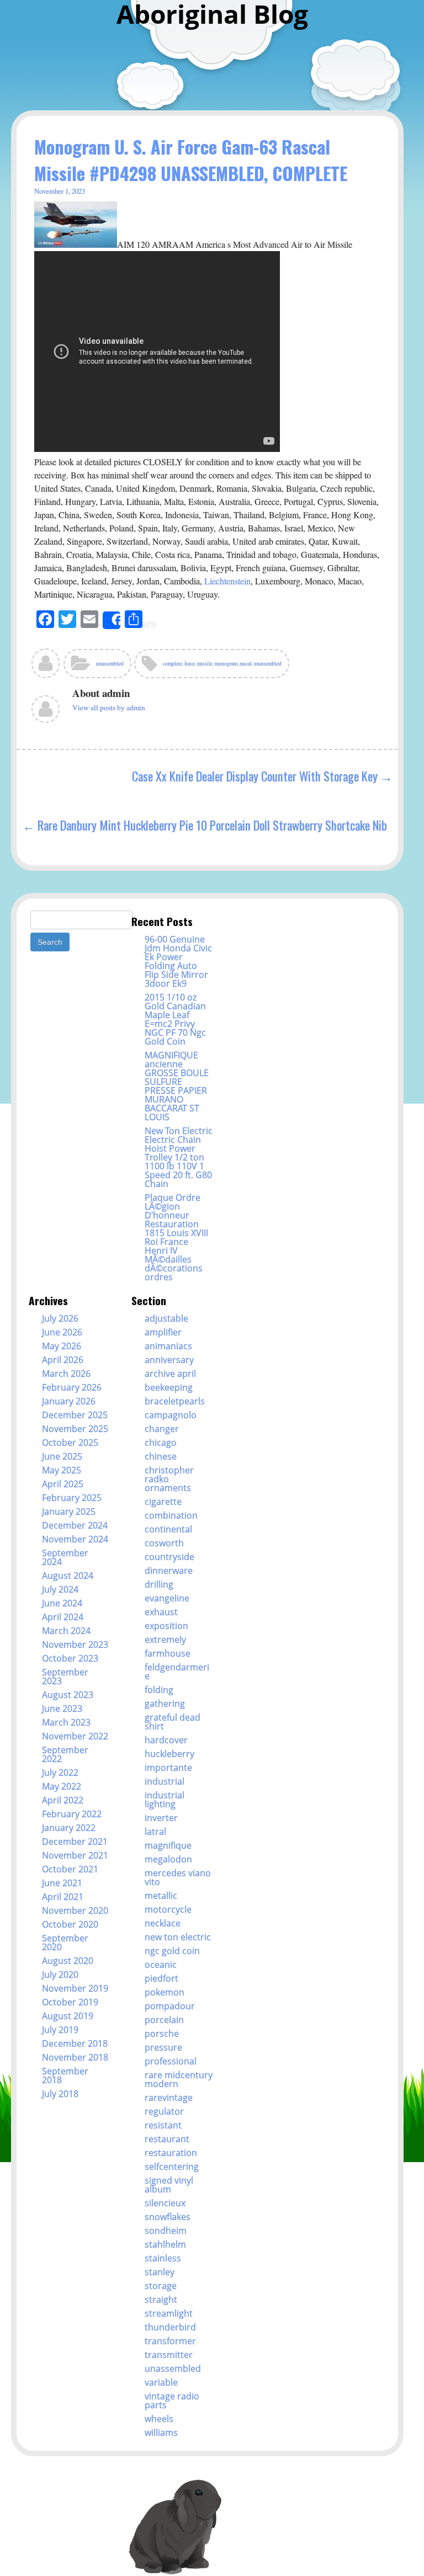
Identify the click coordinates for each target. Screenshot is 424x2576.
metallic (161, 1896)
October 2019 (70, 2002)
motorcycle (168, 1909)
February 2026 (72, 1387)
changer (162, 1429)
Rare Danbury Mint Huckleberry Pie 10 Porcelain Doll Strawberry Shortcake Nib (212, 825)
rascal (246, 664)
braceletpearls (175, 1401)
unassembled (110, 664)
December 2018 (75, 2043)
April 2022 (63, 1800)
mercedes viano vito (178, 1877)
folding (159, 1690)
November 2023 (75, 1644)
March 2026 (66, 1374)
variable (161, 2382)
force (190, 664)
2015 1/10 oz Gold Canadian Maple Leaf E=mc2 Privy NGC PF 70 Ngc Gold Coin (175, 1019)
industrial (165, 1781)
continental (168, 1529)
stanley (160, 2272)
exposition (166, 1626)
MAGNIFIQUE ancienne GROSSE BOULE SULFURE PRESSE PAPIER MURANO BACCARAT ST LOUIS (177, 1086)
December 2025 (75, 1415)
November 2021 (75, 1855)
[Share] (112, 620)
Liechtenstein (227, 581)
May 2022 (62, 1786)
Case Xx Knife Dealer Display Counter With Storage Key (255, 776)
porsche (162, 2034)
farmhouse (168, 1653)
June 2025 (62, 1456)
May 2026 (62, 1346)
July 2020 (60, 1974)
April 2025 (63, 1484)
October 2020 (70, 1924)
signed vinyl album (169, 2185)
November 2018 (75, 2057)
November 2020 (75, 1910)
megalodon (168, 1859)
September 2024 (65, 1557)
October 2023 (70, 1658)
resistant (163, 2125)
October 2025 (70, 1443)
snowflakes (168, 2217)
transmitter (169, 2355)
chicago (161, 1443)
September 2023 (65, 1676)
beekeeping (169, 1387)
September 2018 (65, 2075)
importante (168, 1768)
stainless (163, 2258)
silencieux (165, 2203)
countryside (169, 1557)
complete (173, 664)
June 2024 (62, 1603)
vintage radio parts (172, 2401)
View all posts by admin (109, 707)
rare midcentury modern (179, 2079)
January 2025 (69, 1511)
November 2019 (75, 1988)
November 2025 (75, 1429)
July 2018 (60, 2094)
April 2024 (63, 1617)
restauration (171, 2153)
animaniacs (168, 1346)
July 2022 (60, 1773)
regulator (164, 2111)
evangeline (167, 1598)
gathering (165, 1704)
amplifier (163, 1332)
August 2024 (68, 1576)
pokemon (165, 1992)
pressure (163, 2047)
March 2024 (66, 1631)
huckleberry (169, 1754)
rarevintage (169, 2098)
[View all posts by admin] (46, 667)
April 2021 (63, 1897)
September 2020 (65, 1942)
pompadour (170, 2006)
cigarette (163, 1502)
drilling (159, 1584)
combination (171, 1515)
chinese (161, 1456)
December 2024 (75, 1525)
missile (205, 664)
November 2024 (75, 1539)
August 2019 (68, 2016)
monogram (226, 664)
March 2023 (66, 1722)
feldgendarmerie (177, 1672)
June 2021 (62, 1883)
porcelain (164, 2020)
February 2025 (72, 1498)
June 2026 (62, 1332)
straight (161, 2300)
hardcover (166, 1740)
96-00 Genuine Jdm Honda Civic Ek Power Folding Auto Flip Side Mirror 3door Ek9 (178, 961)
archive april (170, 1374)
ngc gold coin (172, 1951)
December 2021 (75, 1841)
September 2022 (65, 1754)
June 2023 (62, 1709)
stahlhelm (165, 2244)
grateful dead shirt (173, 1722)
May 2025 (62, 1470)
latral (155, 1832)
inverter (161, 1818)
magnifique (168, 1845)
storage (161, 2286)
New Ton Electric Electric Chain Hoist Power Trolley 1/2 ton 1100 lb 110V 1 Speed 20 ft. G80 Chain (179, 1157)
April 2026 (63, 1360)
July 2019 (60, 2030)
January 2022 (69, 1828)
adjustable (166, 1318)
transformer (170, 2341)
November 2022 (75, 1736)
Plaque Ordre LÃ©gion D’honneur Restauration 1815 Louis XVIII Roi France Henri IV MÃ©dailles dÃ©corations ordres (176, 1237)
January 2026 (69, 1401)
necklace (163, 1923)
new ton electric (178, 1937)
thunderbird (170, 2327)
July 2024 (60, 1589)
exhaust (161, 1612)
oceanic (161, 1965)
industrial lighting (165, 1800)
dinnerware (169, 1571)
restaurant (167, 2139)
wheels (159, 2419)
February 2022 (72, 1814)
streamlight (169, 2313)
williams (161, 2433)
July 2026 (60, 1318)
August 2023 (68, 1695)
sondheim (166, 2231)
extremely (165, 1640)
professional (171, 2061)
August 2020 (68, 1961)
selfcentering (172, 2167)
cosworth (164, 1543)
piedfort (161, 1978)
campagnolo (171, 1415)
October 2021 (70, 1869)
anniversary (169, 1360)
